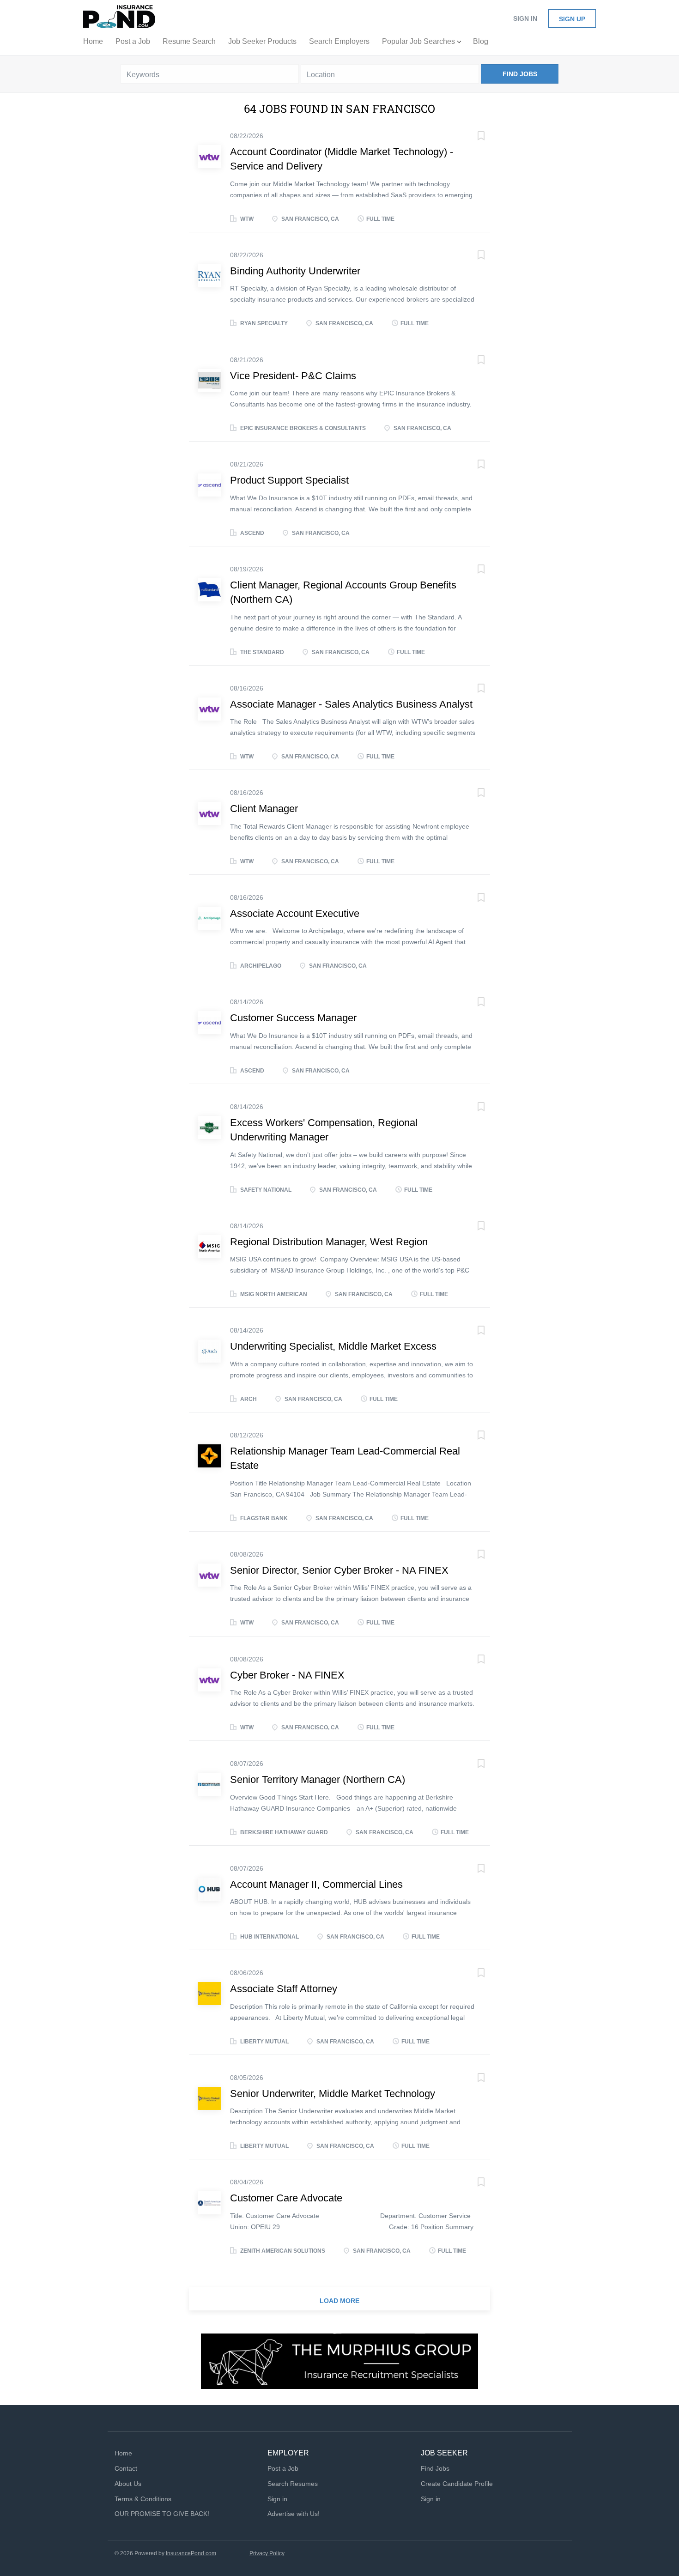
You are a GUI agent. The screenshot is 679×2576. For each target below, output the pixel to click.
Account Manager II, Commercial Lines (316, 1884)
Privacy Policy (267, 2553)
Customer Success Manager (293, 1018)
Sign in (525, 18)
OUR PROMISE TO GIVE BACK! (162, 2514)
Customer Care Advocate (286, 2198)
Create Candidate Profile (457, 2484)
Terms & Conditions (143, 2499)
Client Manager (264, 809)
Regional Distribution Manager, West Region (329, 1242)
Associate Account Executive (295, 913)
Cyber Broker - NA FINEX (287, 1675)
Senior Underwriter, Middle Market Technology (333, 2094)
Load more (339, 2301)
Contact (126, 2468)
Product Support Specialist (289, 480)
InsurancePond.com (191, 2553)
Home (123, 2453)
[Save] (472, 137)
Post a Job (283, 2468)
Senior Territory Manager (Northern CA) (318, 1779)
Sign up (572, 19)
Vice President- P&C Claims (293, 376)
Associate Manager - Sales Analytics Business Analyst (351, 704)
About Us (128, 2484)
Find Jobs (520, 74)
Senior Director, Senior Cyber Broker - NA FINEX (339, 1570)
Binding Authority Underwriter (295, 271)
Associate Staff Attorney (284, 1989)
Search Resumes (293, 2484)
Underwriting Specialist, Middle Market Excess (333, 1346)
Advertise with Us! (294, 2514)
